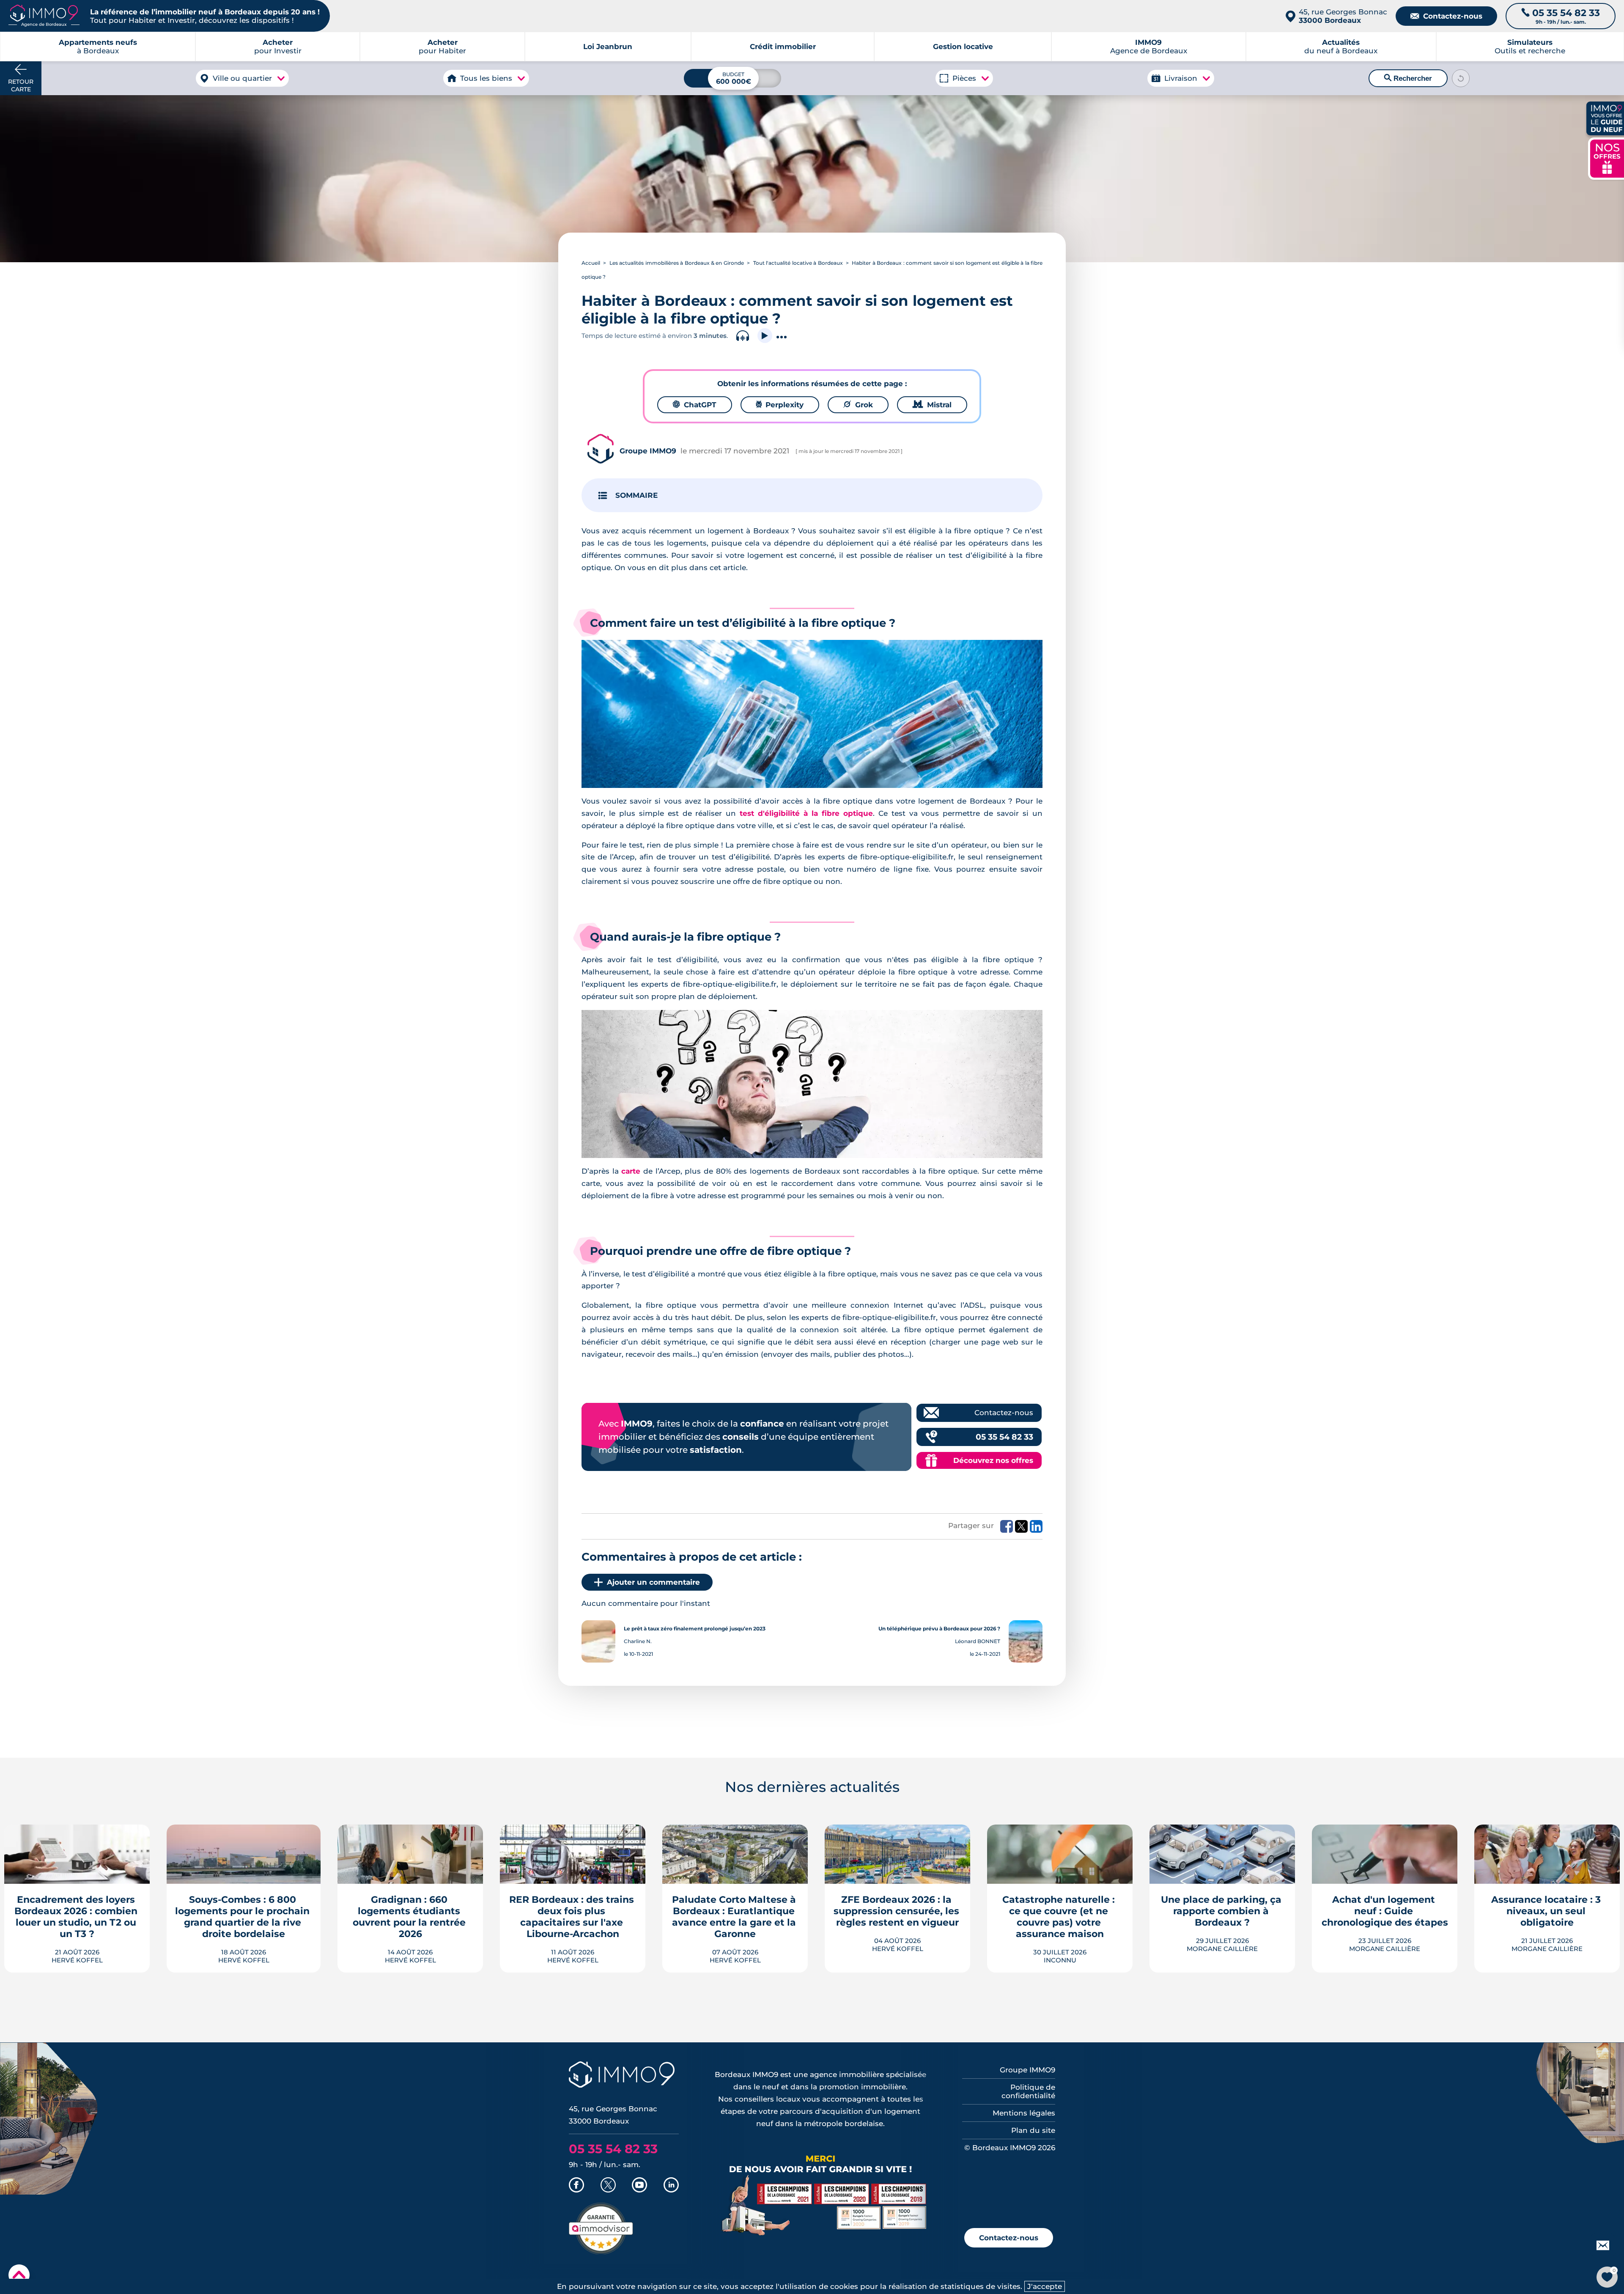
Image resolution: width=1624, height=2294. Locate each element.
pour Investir (278, 47)
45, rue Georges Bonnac (1343, 16)
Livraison (1181, 78)
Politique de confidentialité (1028, 2091)
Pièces (964, 78)
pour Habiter (442, 47)
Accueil (591, 263)
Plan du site (1033, 2130)
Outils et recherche (1530, 47)
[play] (765, 336)
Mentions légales (1024, 2113)
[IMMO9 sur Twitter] (608, 2186)
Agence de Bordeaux (1149, 47)
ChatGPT (695, 405)
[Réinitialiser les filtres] (1461, 78)
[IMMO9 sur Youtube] (639, 2186)
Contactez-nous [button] (1009, 2238)
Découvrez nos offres (993, 1460)
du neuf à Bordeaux (1341, 47)
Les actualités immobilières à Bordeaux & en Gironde (677, 263)
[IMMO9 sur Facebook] (576, 2186)
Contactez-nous (1446, 16)
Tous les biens (486, 78)
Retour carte (21, 85)
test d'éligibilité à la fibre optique (806, 813)
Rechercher (1408, 78)
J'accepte (1045, 2286)
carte (631, 1171)
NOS (1607, 158)
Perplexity (780, 405)
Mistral (932, 405)
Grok (858, 405)
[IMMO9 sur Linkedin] (671, 2186)
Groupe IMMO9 (1027, 2070)
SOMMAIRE (636, 495)
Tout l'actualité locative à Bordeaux (798, 263)
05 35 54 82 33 (1004, 1437)
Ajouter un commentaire (653, 1582)
